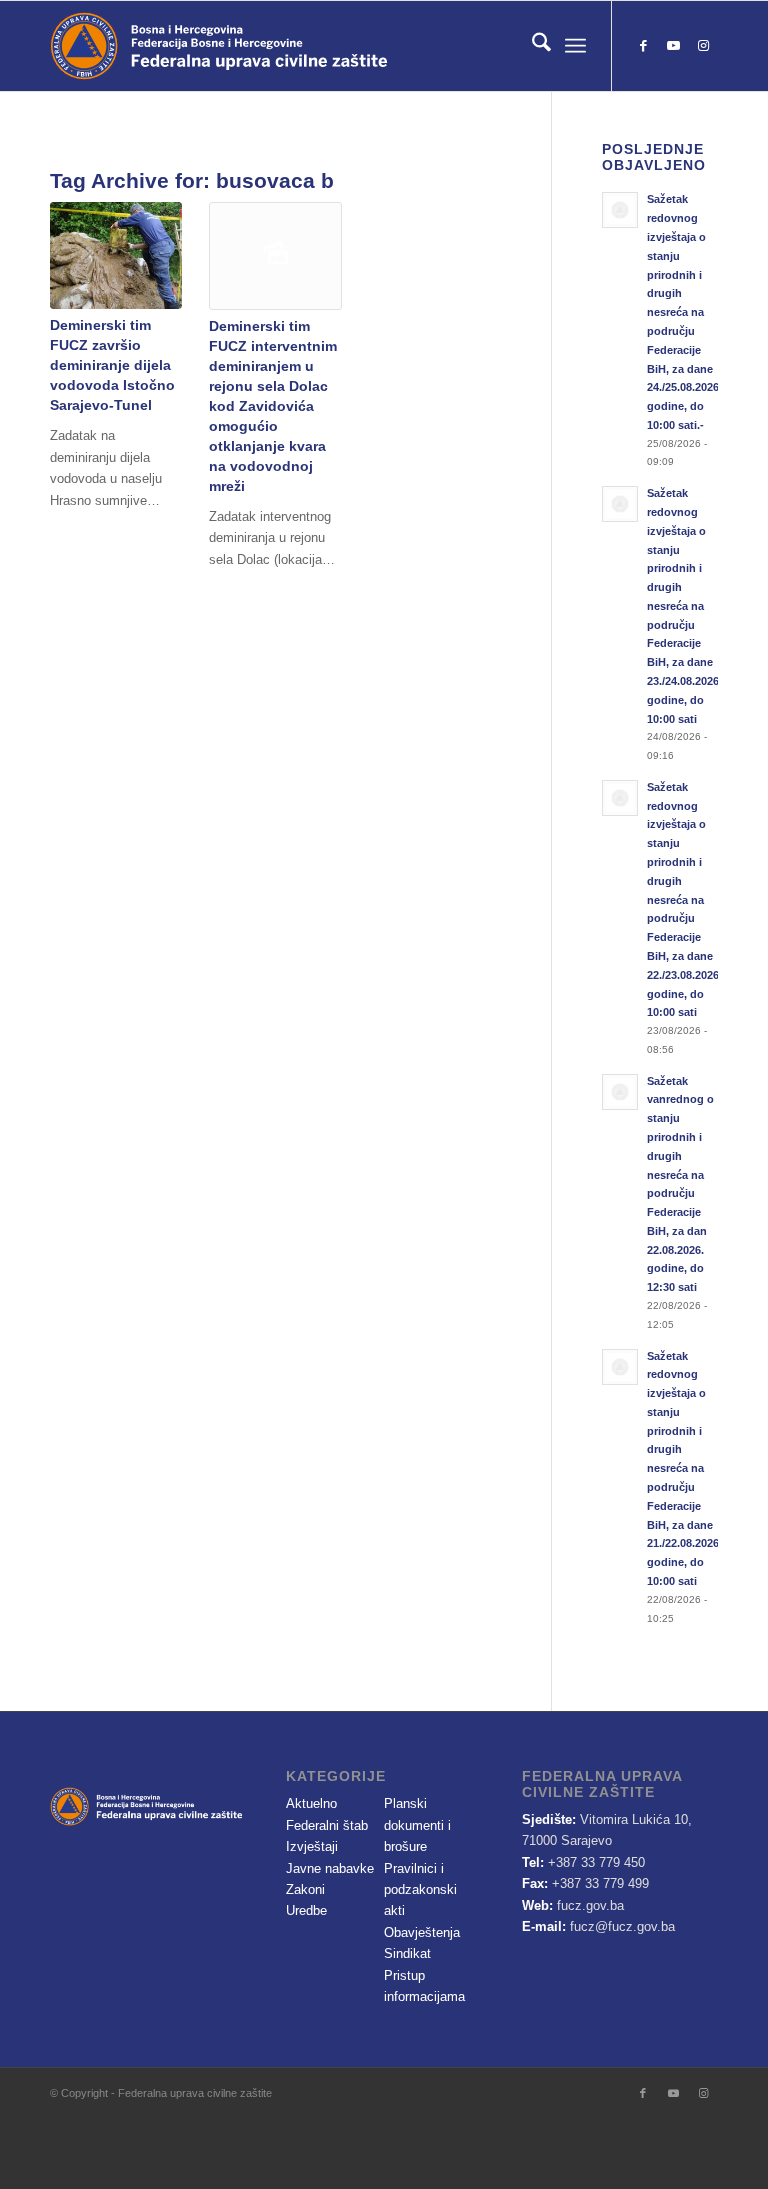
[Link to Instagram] (703, 46)
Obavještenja (422, 1932)
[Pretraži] (531, 46)
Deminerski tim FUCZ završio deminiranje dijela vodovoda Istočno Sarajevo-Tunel (112, 365)
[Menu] (575, 46)
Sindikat (407, 1953)
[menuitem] (531, 46)
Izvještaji (312, 1846)
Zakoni (305, 1889)
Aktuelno (311, 1803)
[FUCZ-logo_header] (275, 46)
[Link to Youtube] (673, 46)
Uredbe (306, 1910)
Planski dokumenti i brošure (417, 1825)
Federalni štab (327, 1825)
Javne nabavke (330, 1868)
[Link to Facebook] (643, 46)
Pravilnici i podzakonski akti (420, 1890)
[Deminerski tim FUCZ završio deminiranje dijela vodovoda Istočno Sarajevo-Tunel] (116, 255)
